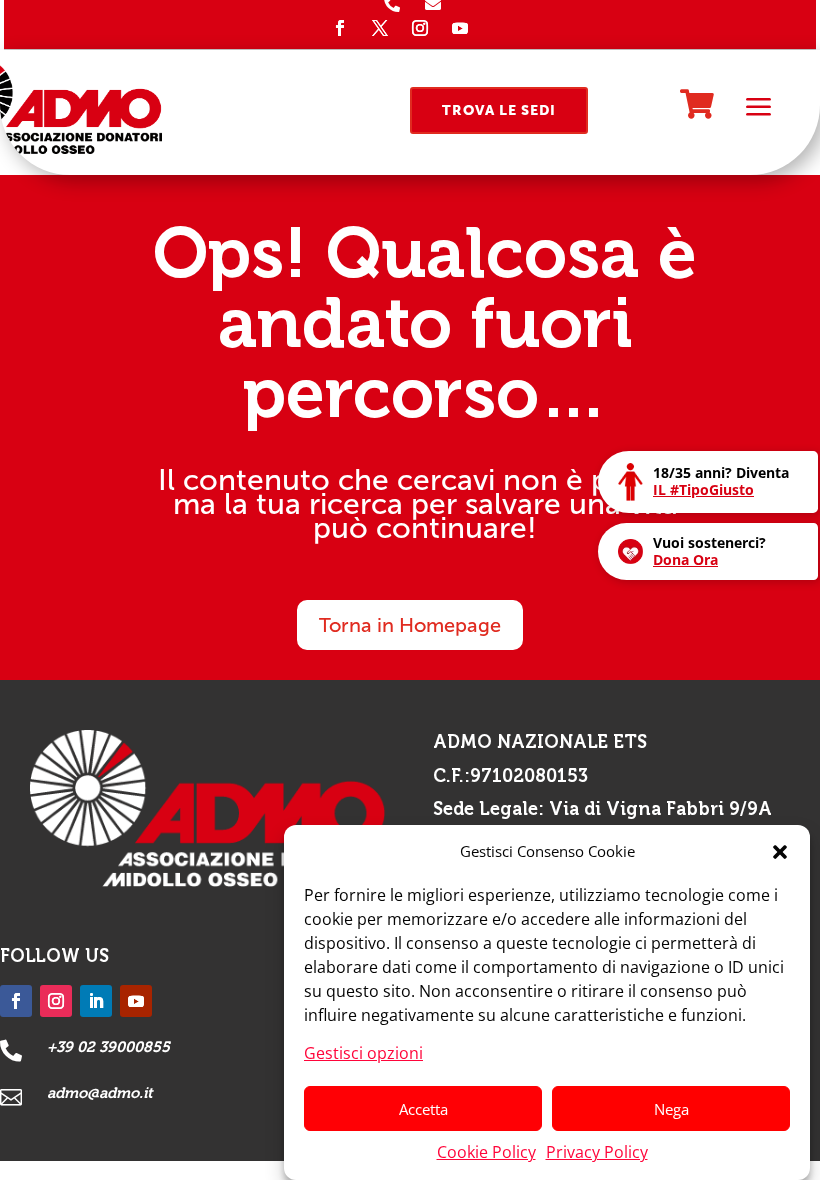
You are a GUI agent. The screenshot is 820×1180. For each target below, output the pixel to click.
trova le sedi (499, 110)
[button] (780, 852)
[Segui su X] (380, 28)
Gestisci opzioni (363, 1053)
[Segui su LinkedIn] (96, 1001)
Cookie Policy (486, 1152)
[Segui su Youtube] (460, 28)
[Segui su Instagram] (420, 28)
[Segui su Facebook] (340, 28)
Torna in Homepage (410, 625)
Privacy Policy (597, 1152)
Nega (671, 1109)
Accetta (423, 1109)
